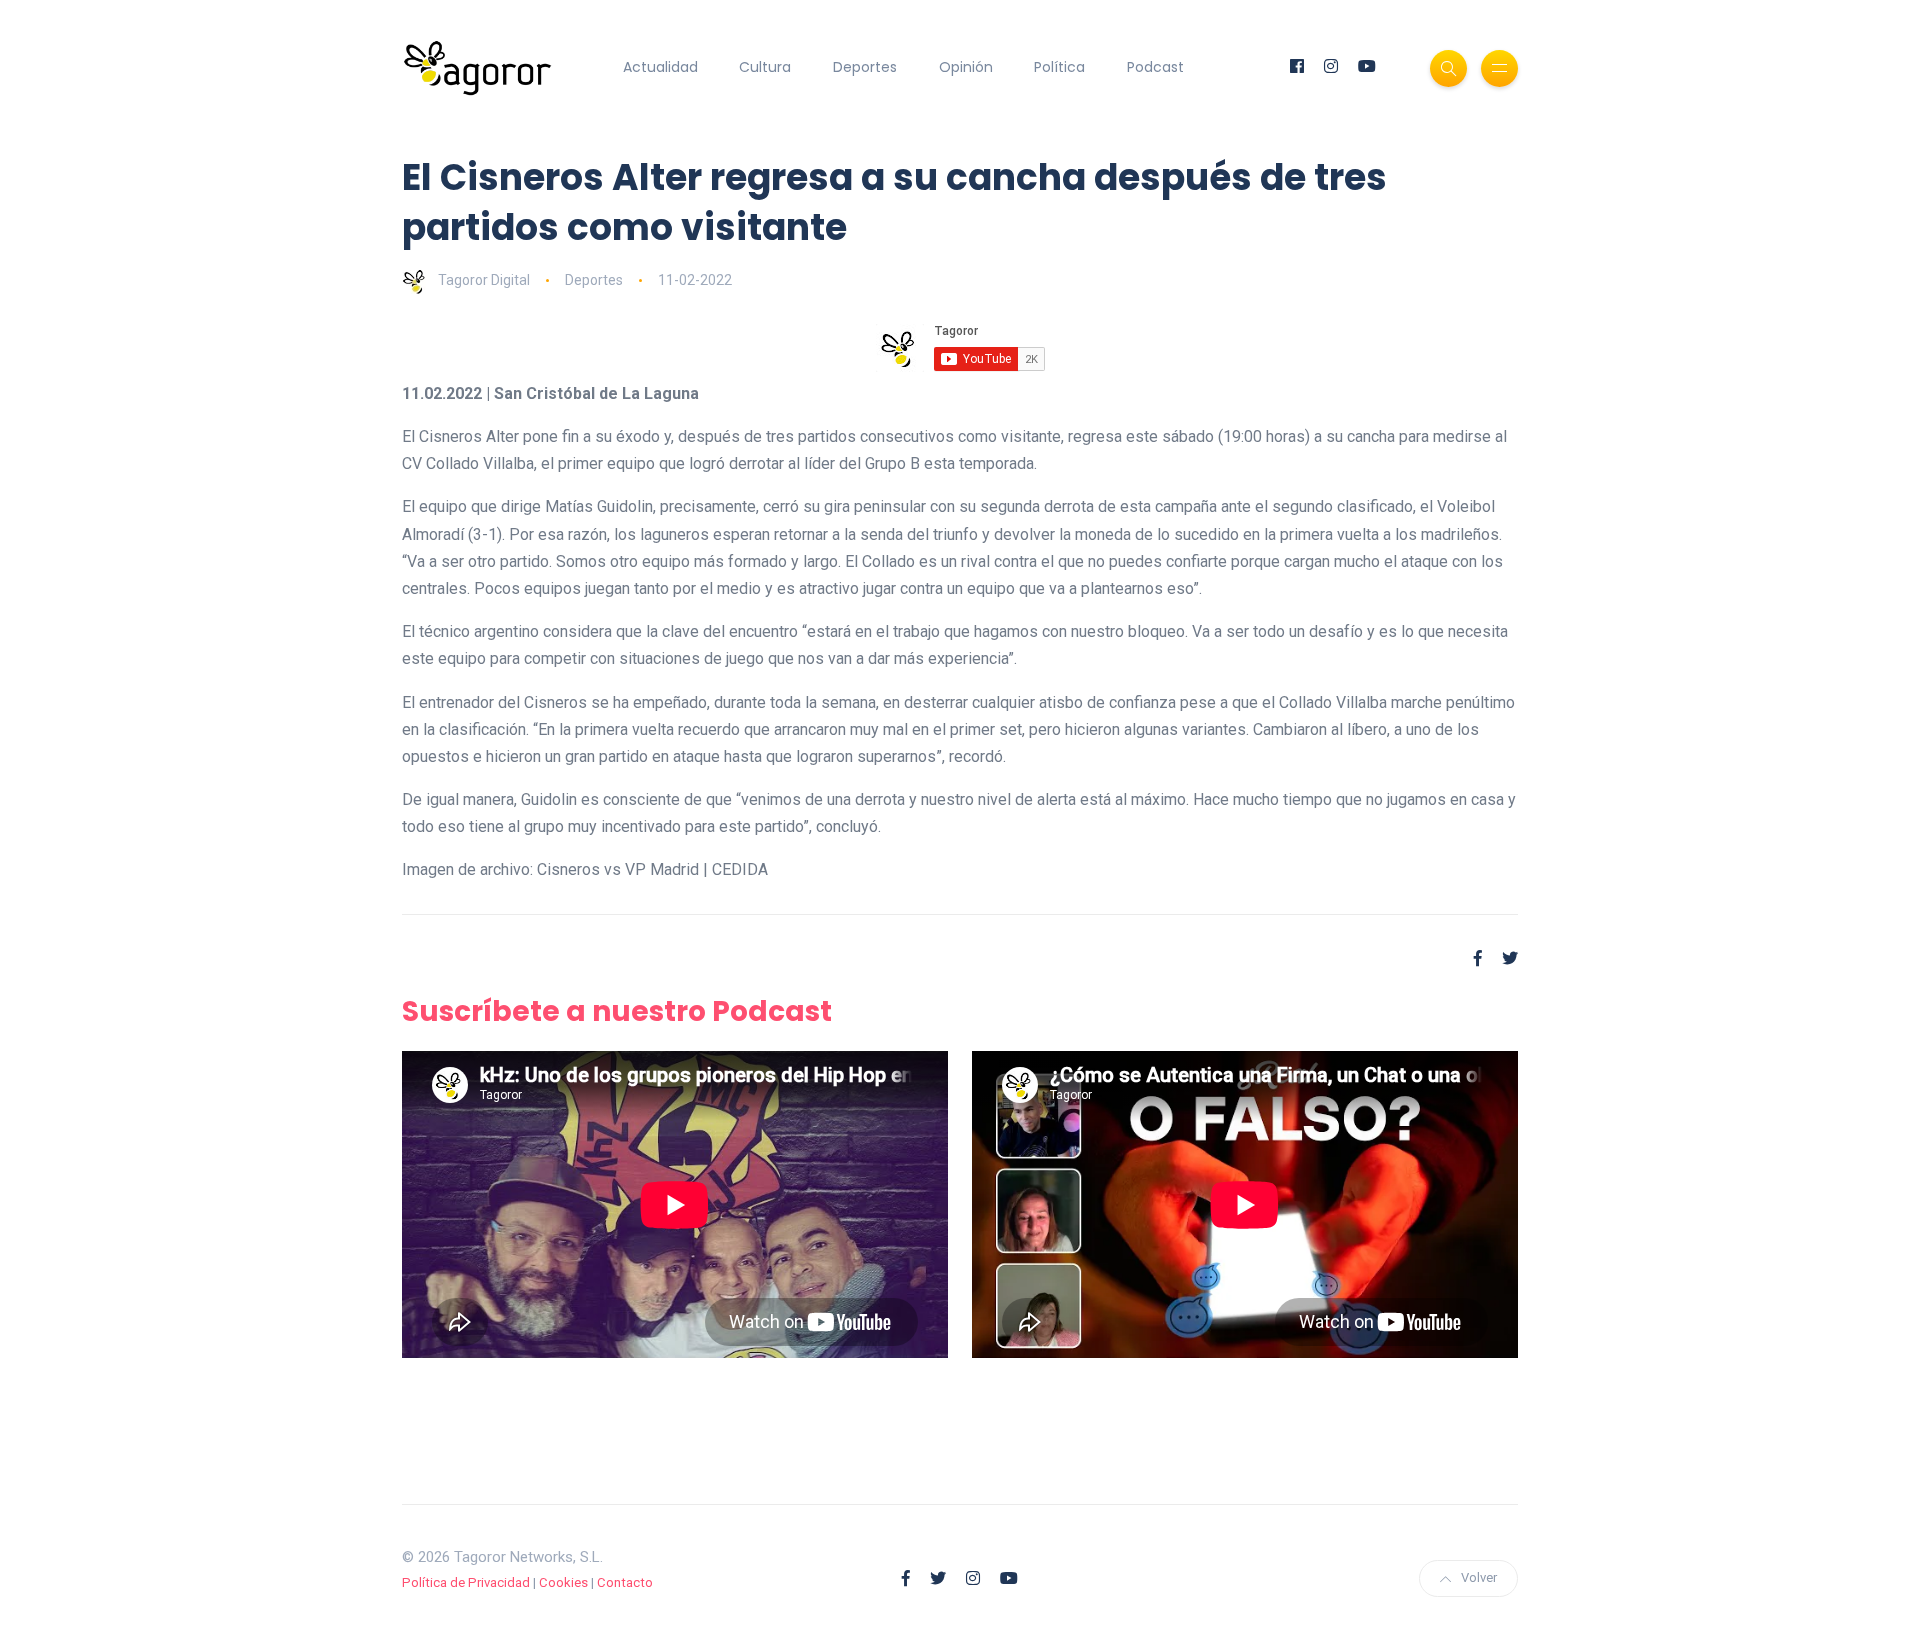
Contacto (625, 1582)
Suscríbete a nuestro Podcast (617, 1011)
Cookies (563, 1582)
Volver (1479, 1577)
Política (1059, 67)
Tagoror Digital (484, 280)
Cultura (765, 67)
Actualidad (660, 67)
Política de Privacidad (466, 1582)
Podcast (1155, 67)
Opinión (966, 67)
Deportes (865, 67)
